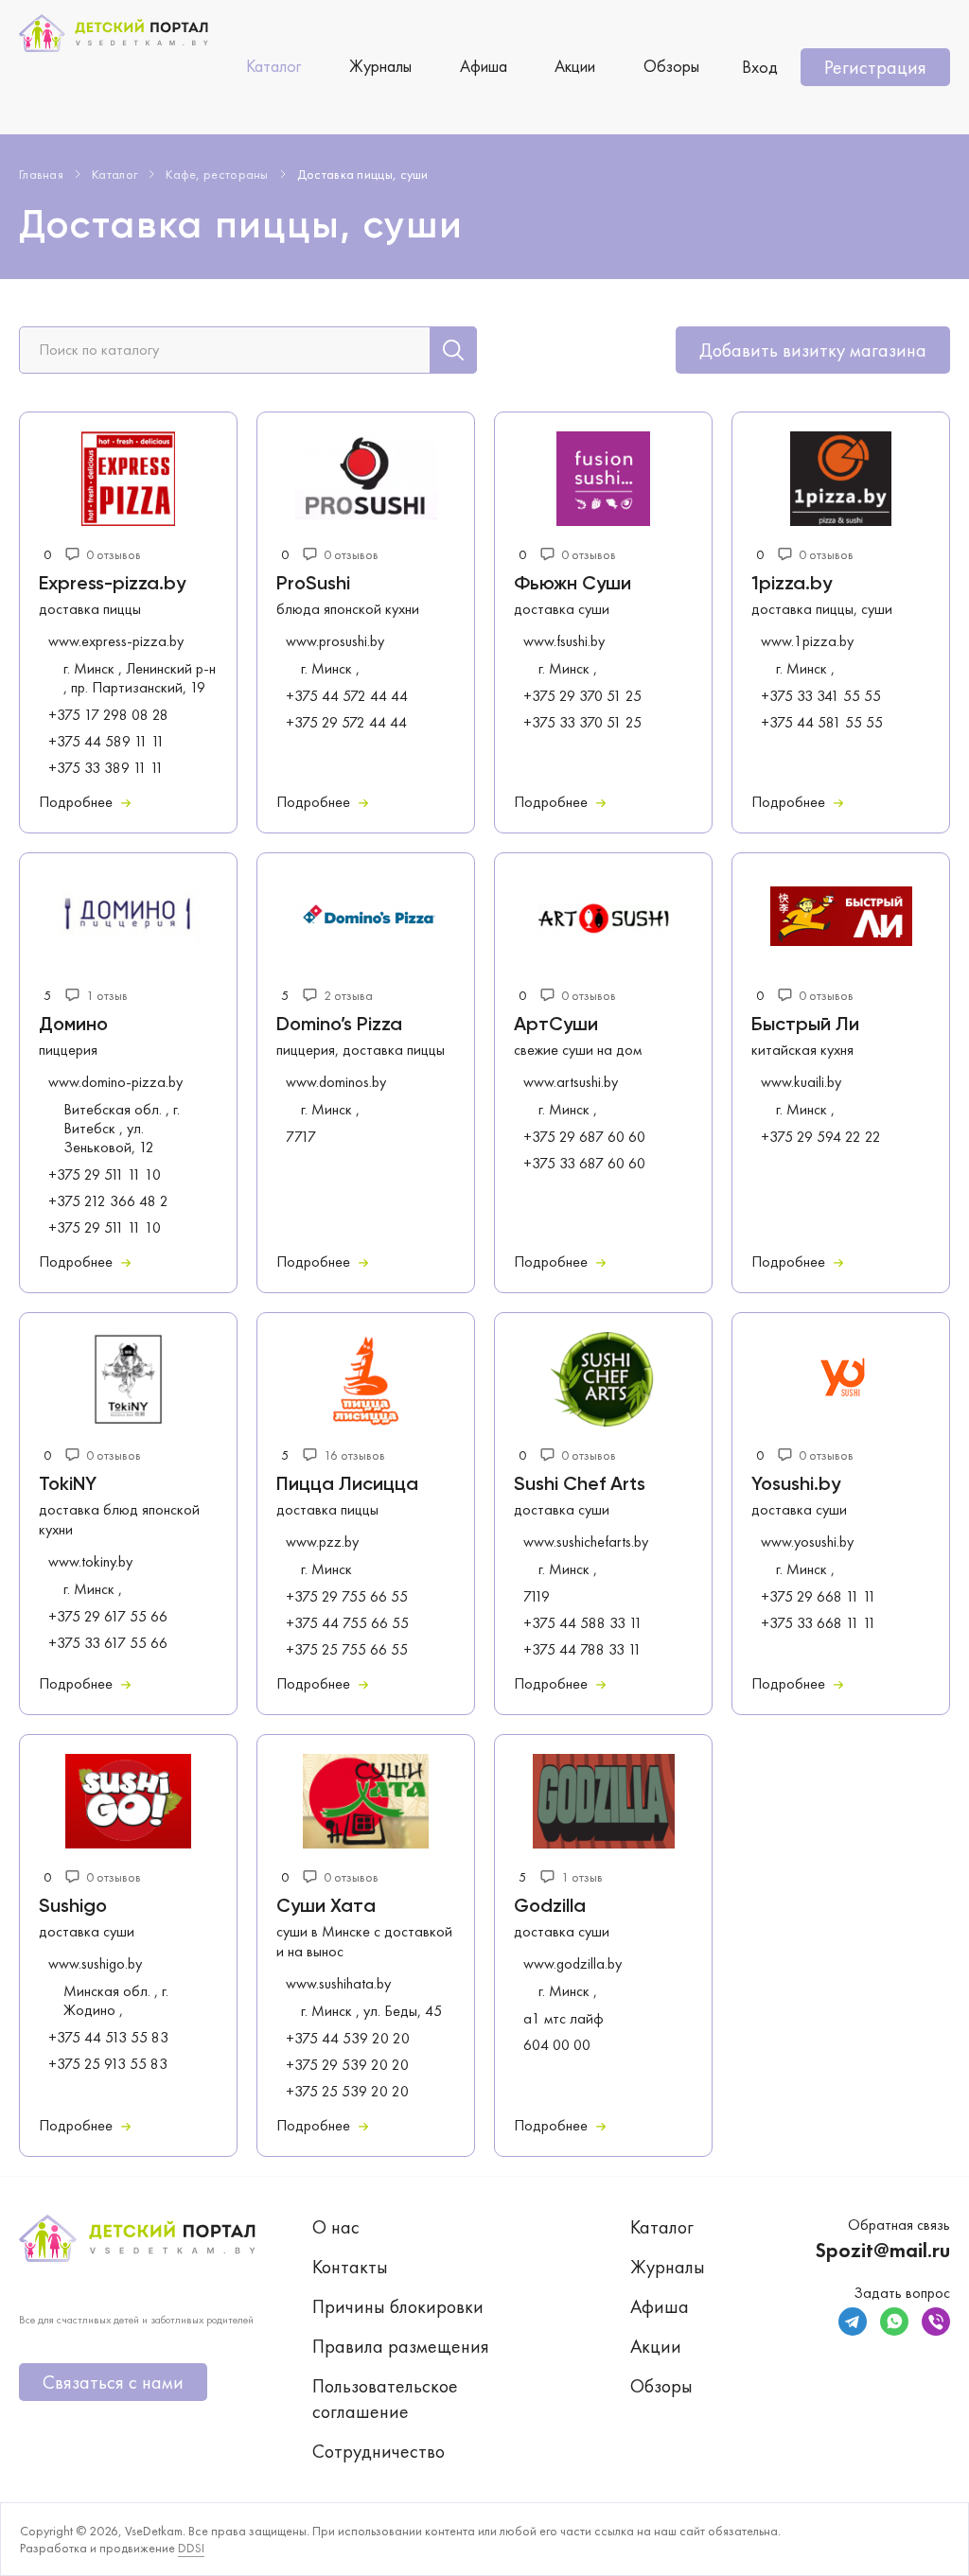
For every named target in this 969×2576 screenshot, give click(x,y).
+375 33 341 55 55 (821, 696)
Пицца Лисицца (347, 1485)
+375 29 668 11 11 (819, 1597)
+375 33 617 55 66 (108, 1643)
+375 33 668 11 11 (819, 1623)
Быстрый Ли (805, 1025)
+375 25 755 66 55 (347, 1650)
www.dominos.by (336, 1082)
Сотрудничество (379, 2451)
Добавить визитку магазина (813, 350)
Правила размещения (401, 2346)
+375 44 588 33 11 (583, 1623)
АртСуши (556, 1025)
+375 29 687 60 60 (584, 1137)
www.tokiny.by (90, 1562)
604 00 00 (557, 2045)
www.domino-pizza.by (115, 1082)
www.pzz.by (322, 1542)
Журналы (380, 66)
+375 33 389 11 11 (106, 768)
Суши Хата (326, 1907)
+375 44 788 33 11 (582, 1650)
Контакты (350, 2267)
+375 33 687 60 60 (584, 1164)
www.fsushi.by (564, 641)
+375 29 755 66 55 (347, 1597)
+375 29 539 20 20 (347, 2065)
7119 (537, 1597)
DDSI (191, 2548)
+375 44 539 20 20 (348, 2039)
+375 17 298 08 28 (108, 715)
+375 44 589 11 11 (106, 742)
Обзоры (671, 66)
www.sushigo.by (95, 1964)
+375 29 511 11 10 (105, 1175)
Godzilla (550, 1907)
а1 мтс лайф (564, 2019)
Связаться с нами (113, 2382)
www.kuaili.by (801, 1082)
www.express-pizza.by (116, 641)
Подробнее (78, 802)
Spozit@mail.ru (882, 2250)
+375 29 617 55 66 (108, 1617)
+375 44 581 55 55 (822, 723)
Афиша (484, 66)
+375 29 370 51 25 (582, 696)
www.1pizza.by (807, 641)
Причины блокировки (398, 2306)
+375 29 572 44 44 (346, 723)
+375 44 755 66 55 (347, 1623)
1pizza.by (792, 585)
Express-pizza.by (112, 585)
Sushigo (73, 1907)
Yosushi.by (796, 1485)
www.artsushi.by (571, 1082)
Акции (575, 66)
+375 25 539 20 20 (347, 2092)
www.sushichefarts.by (586, 1542)
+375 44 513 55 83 (108, 2038)
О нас (336, 2227)
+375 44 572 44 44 (347, 696)
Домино (73, 1025)
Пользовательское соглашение (385, 2399)
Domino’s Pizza (339, 1025)
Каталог (273, 66)
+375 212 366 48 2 (108, 1201)
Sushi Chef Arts (580, 1485)
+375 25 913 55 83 (108, 2064)
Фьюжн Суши (573, 585)
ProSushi (313, 585)
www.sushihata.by (338, 1984)
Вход (760, 67)
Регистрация (875, 67)
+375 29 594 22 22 (821, 1137)
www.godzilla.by (573, 1964)
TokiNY (68, 1485)
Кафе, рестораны (217, 174)
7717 (301, 1137)
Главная (41, 174)
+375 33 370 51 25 (582, 723)
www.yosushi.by (807, 1542)
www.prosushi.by (335, 641)
